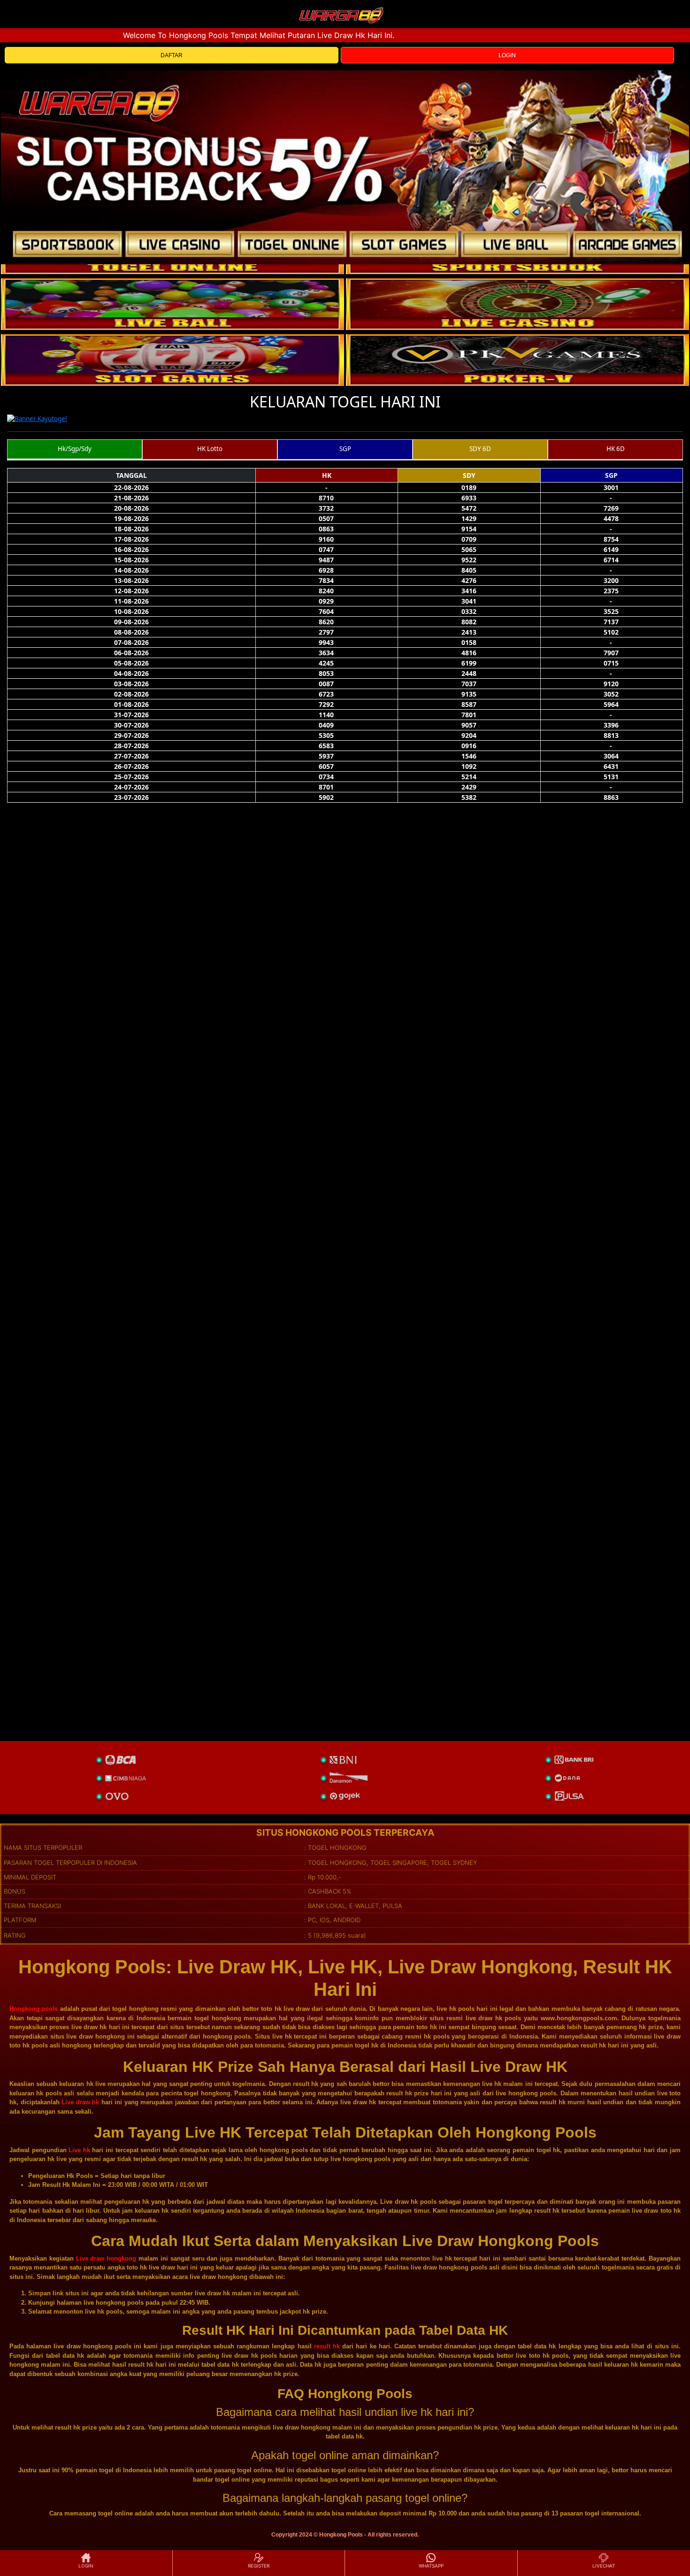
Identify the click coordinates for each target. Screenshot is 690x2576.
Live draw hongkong (106, 2258)
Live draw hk (80, 2102)
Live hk (79, 2150)
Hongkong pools (34, 2009)
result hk (327, 2346)
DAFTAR (172, 55)
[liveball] (517, 360)
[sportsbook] (172, 304)
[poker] (172, 360)
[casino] (517, 304)
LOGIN (507, 55)
